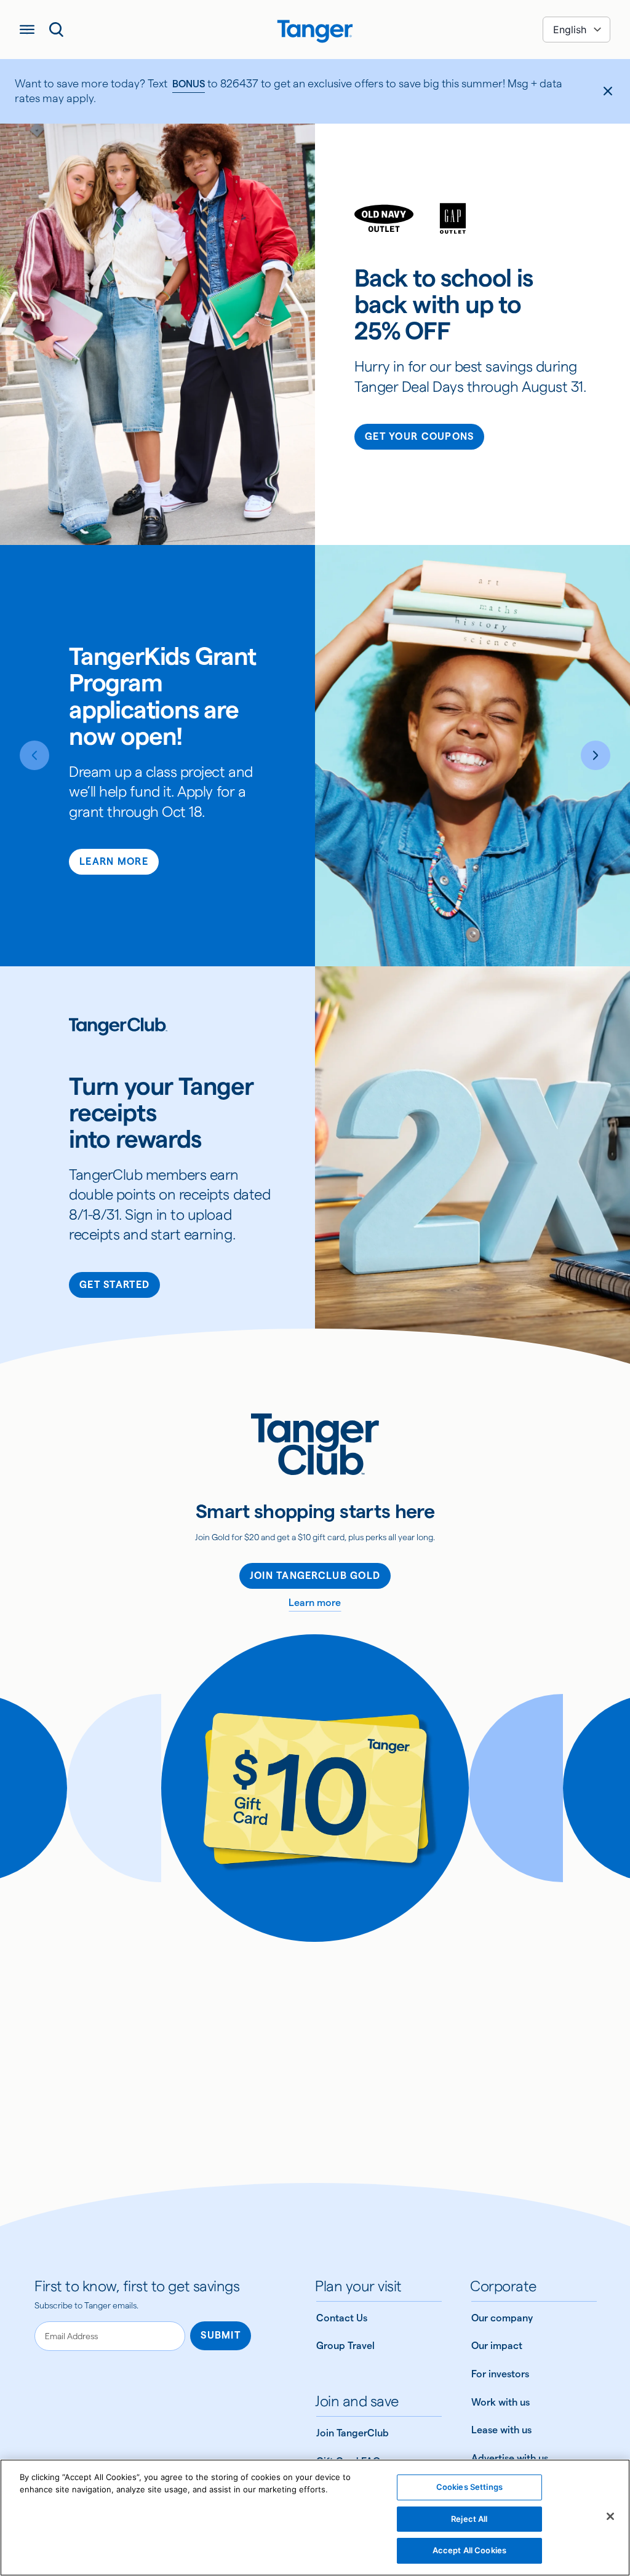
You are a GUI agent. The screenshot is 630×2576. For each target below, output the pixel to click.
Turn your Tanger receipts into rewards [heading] (161, 1113)
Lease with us (501, 2430)
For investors (500, 2374)
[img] (315, 31)
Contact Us (342, 2318)
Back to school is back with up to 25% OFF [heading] (444, 305)
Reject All (469, 2519)
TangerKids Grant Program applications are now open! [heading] (162, 697)
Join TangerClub (353, 2433)
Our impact (497, 2346)
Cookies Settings (469, 2487)
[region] (315, 2518)
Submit (221, 2335)
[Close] (610, 2516)
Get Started (114, 1285)
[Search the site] (57, 30)
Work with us (500, 2402)
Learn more (315, 1603)
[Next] (596, 755)
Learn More (114, 861)
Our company (502, 2318)
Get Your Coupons (419, 436)
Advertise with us (510, 2458)
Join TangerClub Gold (315, 1576)
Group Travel (345, 2346)
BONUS (189, 84)
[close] (608, 91)
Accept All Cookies (469, 2550)
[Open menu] (27, 30)
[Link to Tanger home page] (315, 30)
